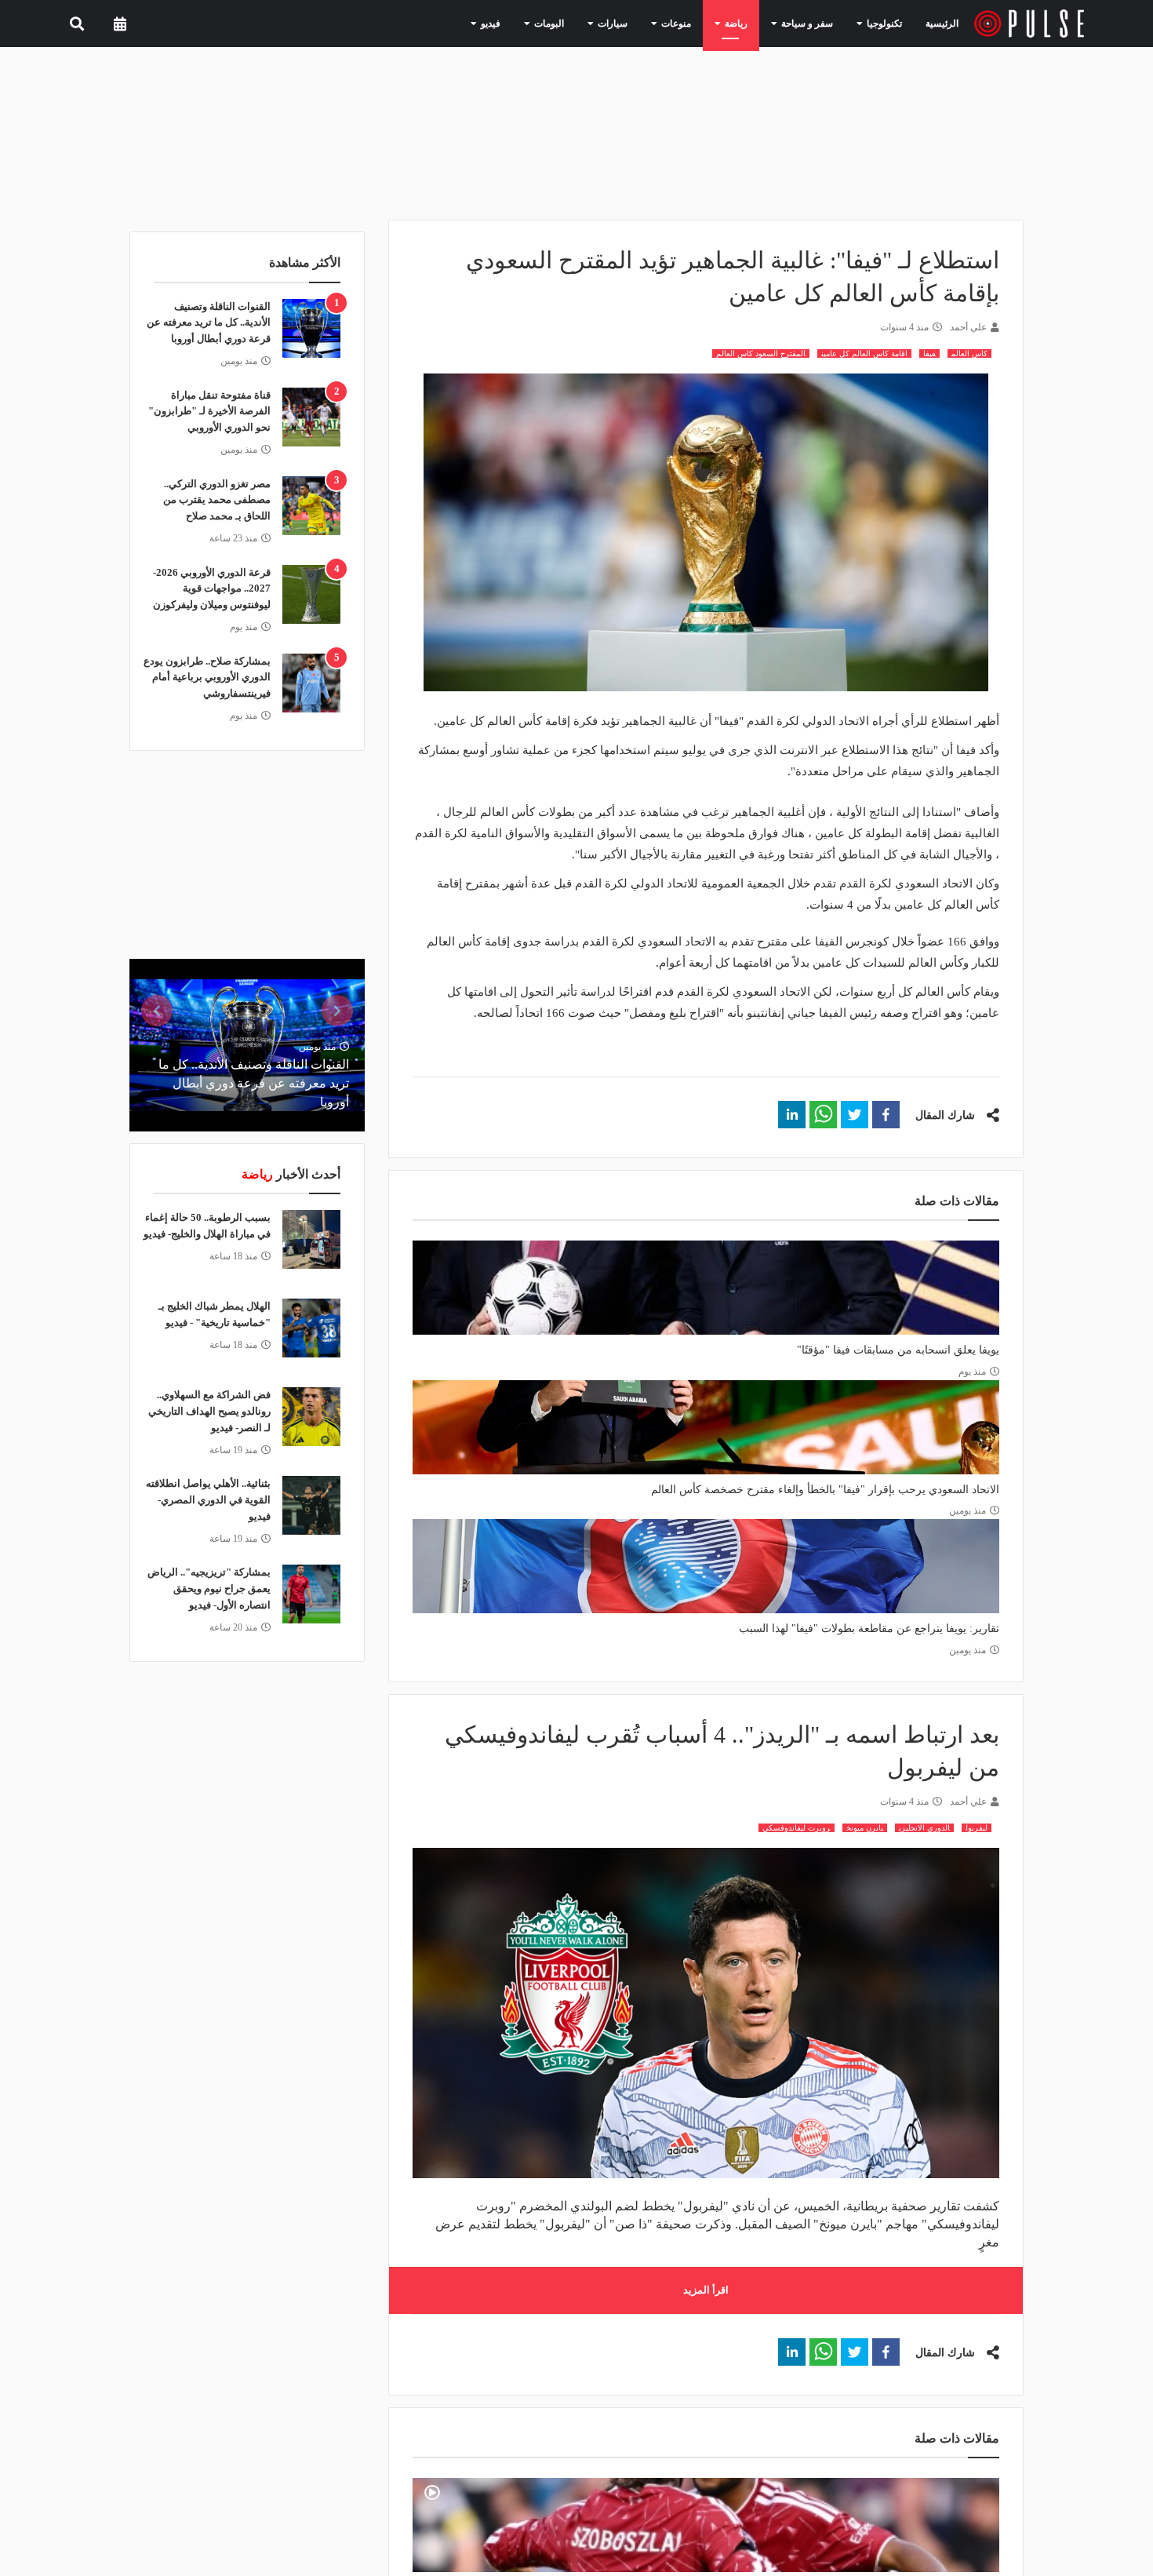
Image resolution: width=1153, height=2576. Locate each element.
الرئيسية (945, 23)
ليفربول (977, 1828)
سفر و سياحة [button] (815, 23)
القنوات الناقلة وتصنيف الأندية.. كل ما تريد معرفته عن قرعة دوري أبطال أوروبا (209, 323)
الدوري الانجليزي (924, 1828)
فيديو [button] (532, 23)
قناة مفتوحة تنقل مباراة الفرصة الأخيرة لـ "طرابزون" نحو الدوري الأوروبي (209, 412)
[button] (886, 1115)
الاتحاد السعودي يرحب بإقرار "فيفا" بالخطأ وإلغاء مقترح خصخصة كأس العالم (825, 1490)
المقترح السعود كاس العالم (761, 353)
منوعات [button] (698, 23)
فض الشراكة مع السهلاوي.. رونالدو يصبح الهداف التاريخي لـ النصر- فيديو (209, 1411)
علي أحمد (968, 327)
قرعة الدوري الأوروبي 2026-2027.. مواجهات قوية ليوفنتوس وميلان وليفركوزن (212, 589)
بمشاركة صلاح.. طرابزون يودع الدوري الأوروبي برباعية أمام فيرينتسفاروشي (207, 678)
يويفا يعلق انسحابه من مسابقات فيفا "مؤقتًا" (898, 1350)
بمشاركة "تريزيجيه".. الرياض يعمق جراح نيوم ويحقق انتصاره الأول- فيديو (209, 1589)
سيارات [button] (641, 23)
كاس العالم (969, 353)
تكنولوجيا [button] (883, 23)
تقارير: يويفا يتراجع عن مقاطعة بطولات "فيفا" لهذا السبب (869, 1629)
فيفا (929, 353)
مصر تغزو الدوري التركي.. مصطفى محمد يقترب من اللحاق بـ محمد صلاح (217, 500)
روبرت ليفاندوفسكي (797, 1828)
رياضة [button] (751, 23)
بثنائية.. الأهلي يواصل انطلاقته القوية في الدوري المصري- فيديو (208, 1500)
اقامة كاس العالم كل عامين (864, 353)
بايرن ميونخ (865, 1828)
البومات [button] (585, 23)
